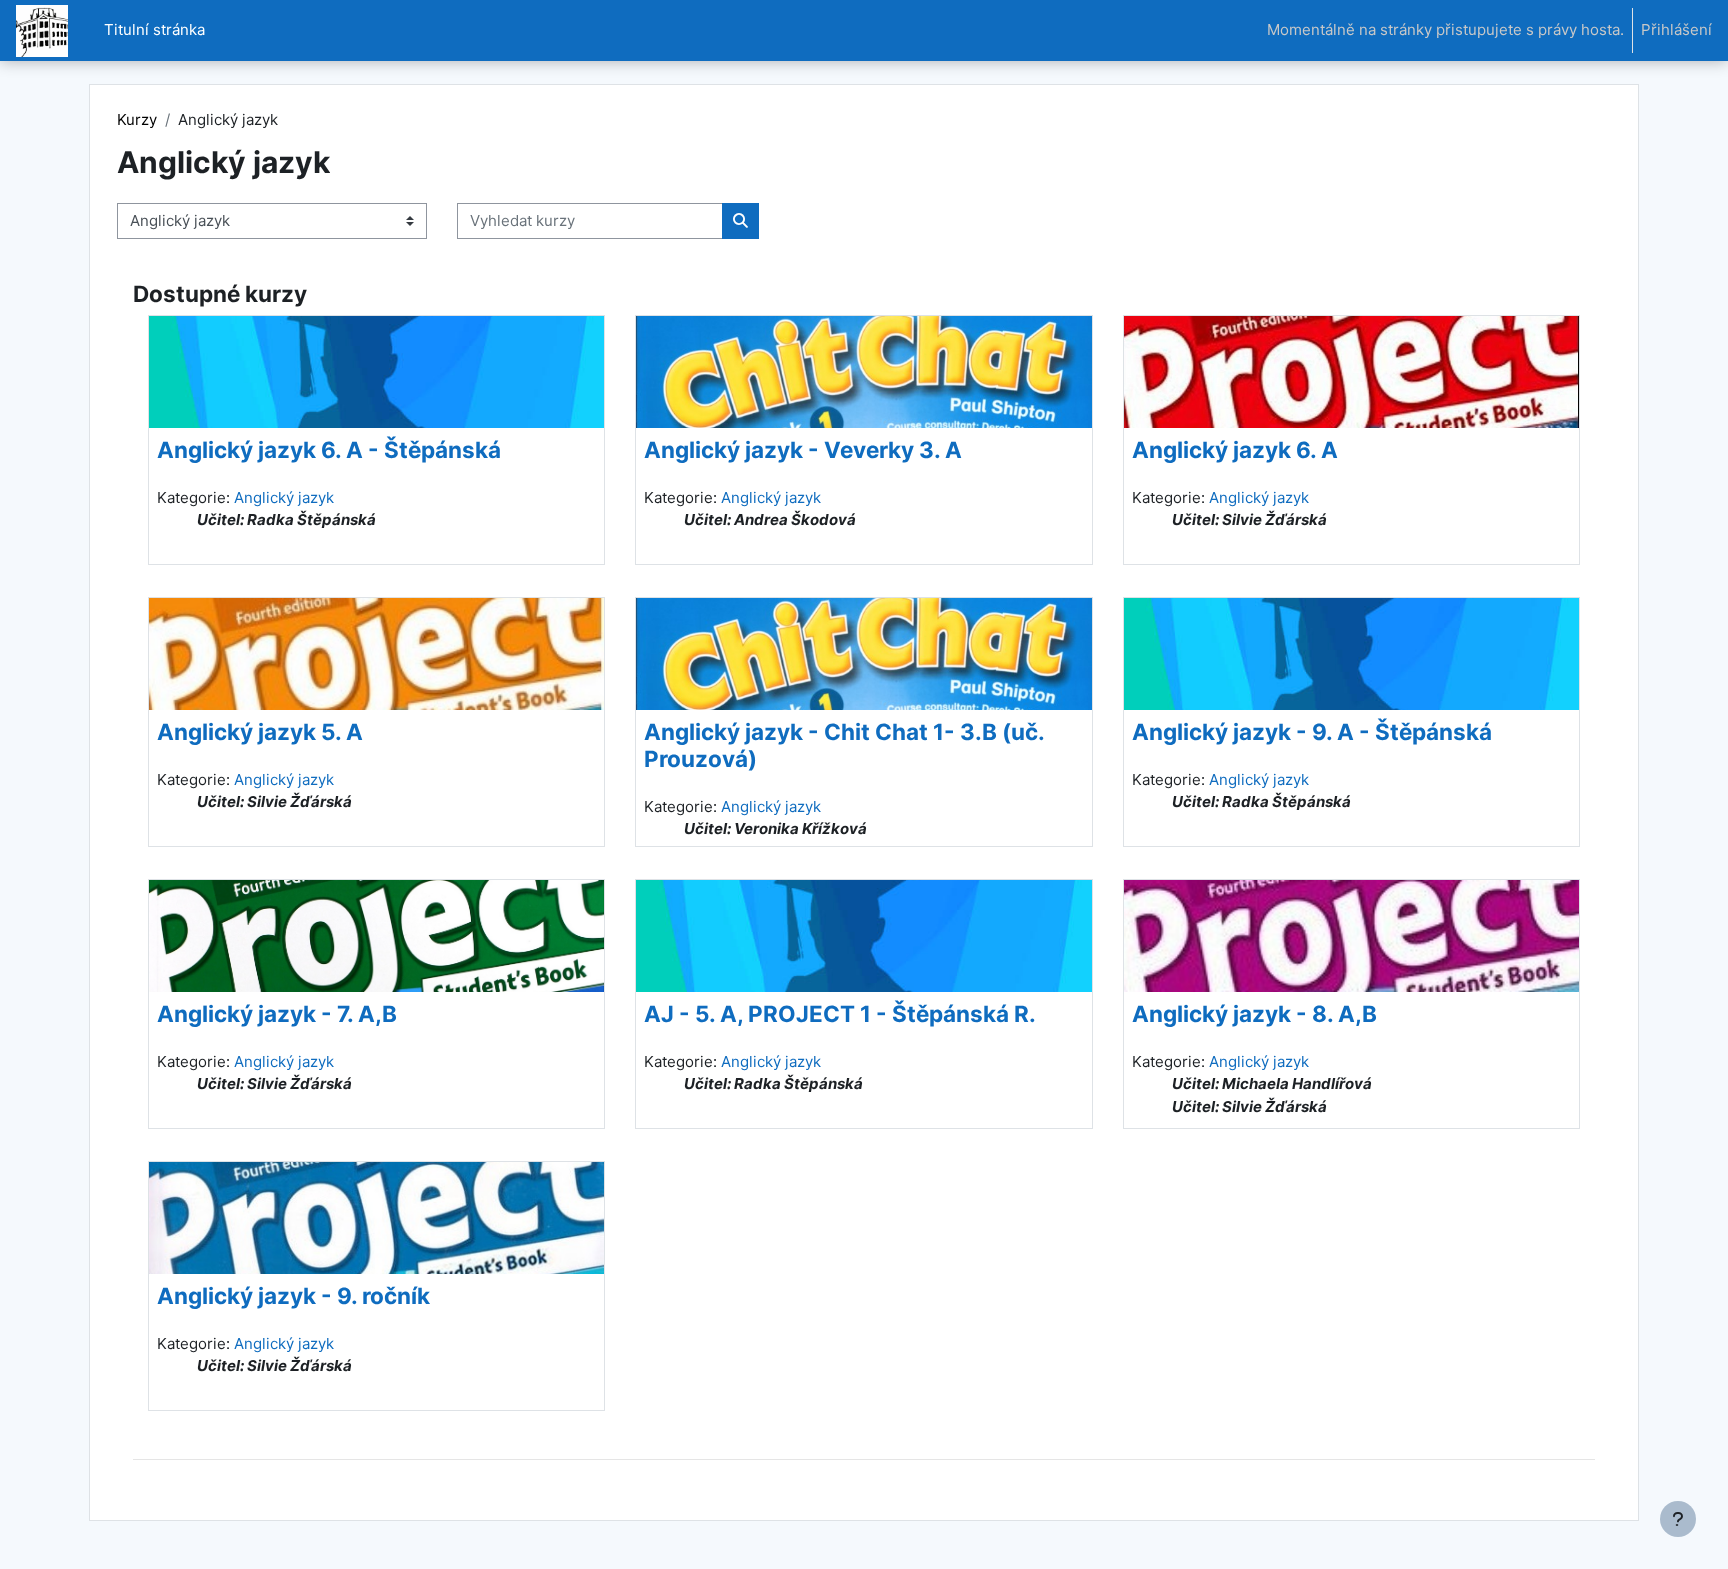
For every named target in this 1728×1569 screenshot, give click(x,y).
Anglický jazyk (284, 497)
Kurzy (137, 119)
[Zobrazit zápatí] (1678, 1519)
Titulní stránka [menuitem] (154, 29)
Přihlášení (1676, 29)
